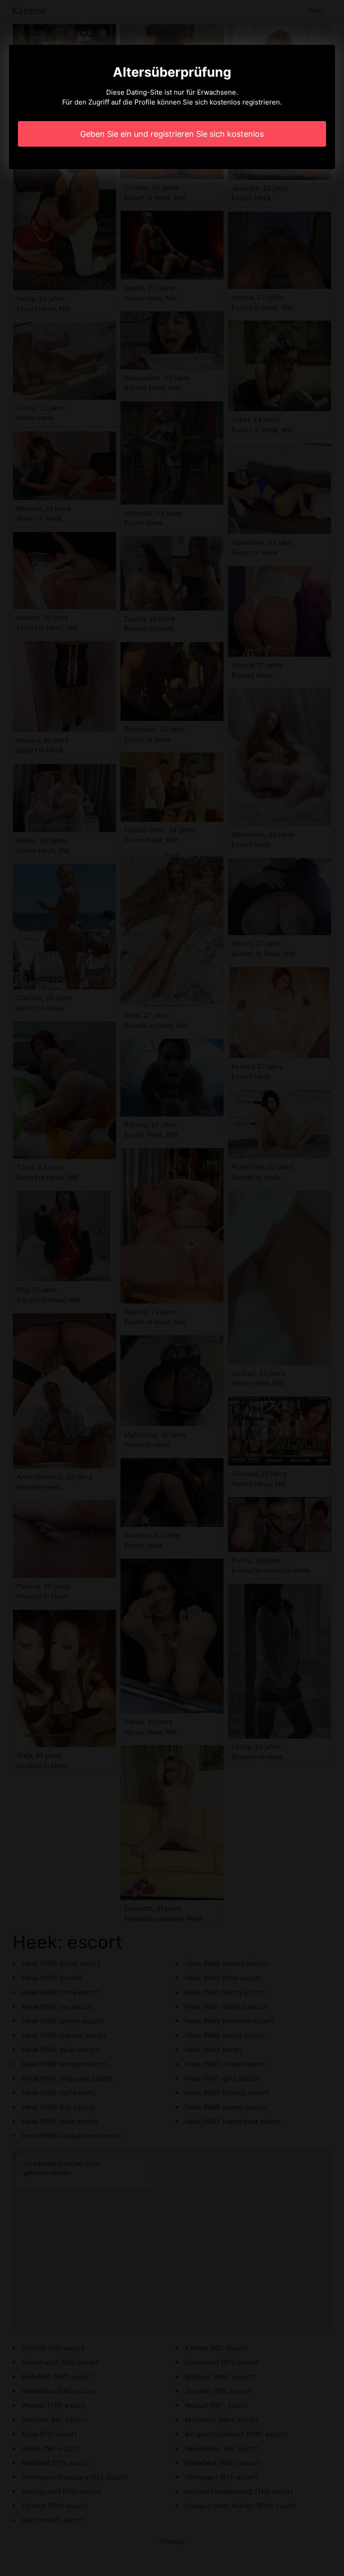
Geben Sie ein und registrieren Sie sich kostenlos (172, 134)
